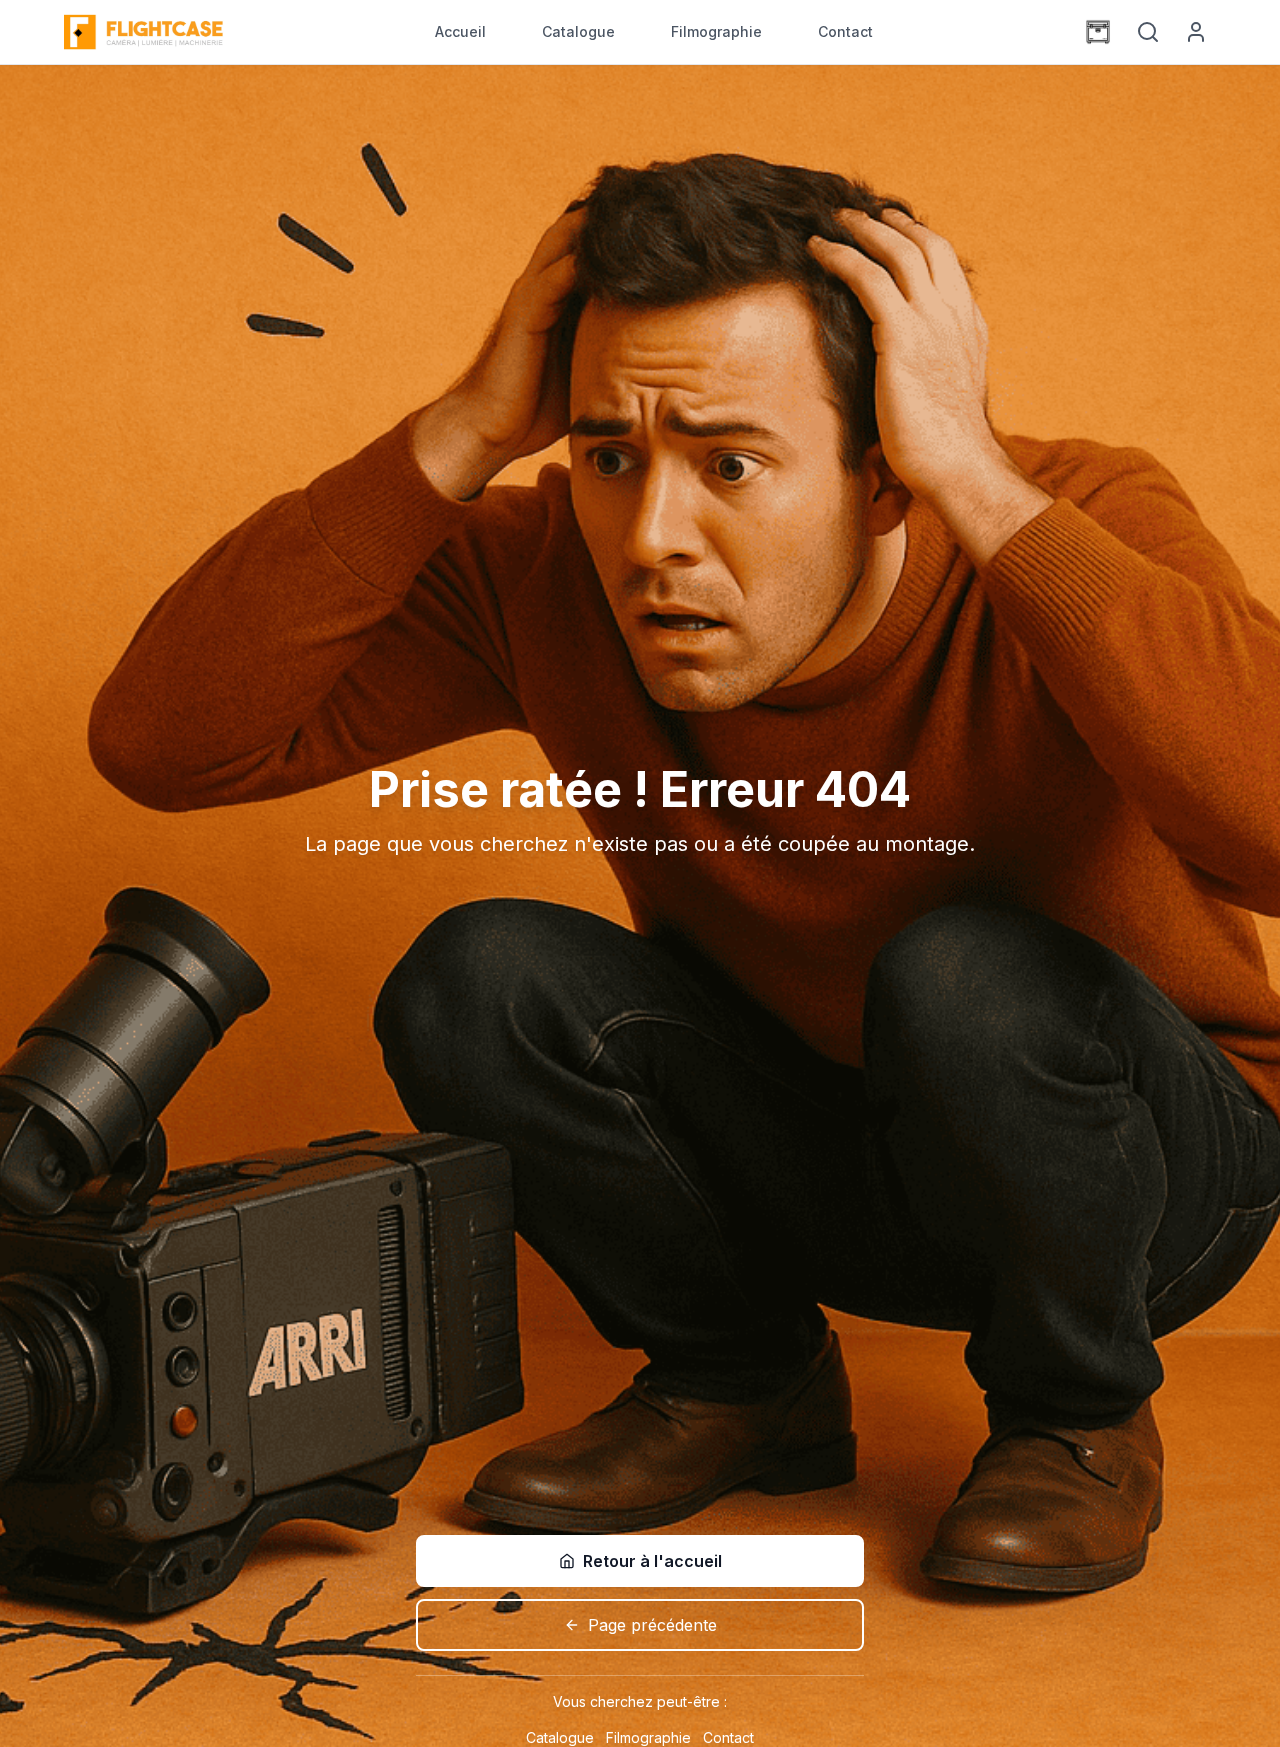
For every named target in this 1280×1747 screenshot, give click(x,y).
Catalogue (578, 31)
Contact (845, 31)
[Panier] (1098, 32)
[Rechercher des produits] (1148, 32)
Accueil (460, 31)
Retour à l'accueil (652, 1561)
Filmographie (716, 31)
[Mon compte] (1196, 32)
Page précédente (652, 1625)
